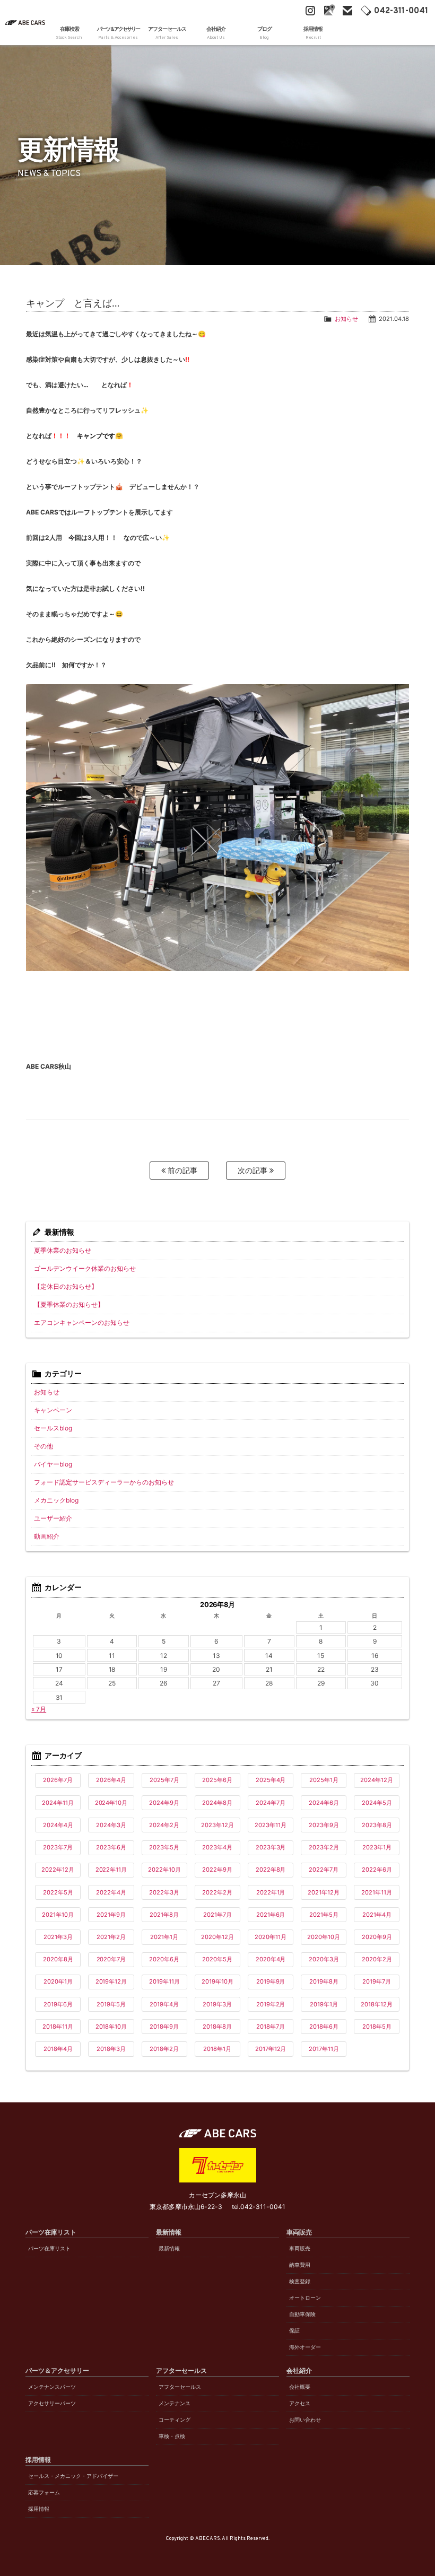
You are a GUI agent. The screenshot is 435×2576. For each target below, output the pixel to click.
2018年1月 (217, 2049)
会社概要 (300, 2387)
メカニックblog (56, 1500)
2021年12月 (324, 1892)
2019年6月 (58, 2004)
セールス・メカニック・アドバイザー (73, 2476)
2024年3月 (111, 1825)
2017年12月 (271, 2049)
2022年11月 (111, 1870)
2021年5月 (324, 1915)
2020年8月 (58, 1959)
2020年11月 (271, 1937)
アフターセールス (180, 2387)
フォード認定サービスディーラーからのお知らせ (104, 1482)
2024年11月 (58, 1803)
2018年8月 (217, 2027)
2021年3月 (58, 1937)
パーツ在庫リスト (49, 2248)
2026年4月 (111, 1780)
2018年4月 (58, 2049)
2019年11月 (164, 1981)
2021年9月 (111, 1915)
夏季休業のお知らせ (63, 1250)
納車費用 (300, 2265)
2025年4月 (271, 1780)
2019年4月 (164, 2004)
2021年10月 (58, 1915)
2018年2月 (164, 2049)
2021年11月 (377, 1892)
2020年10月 (324, 1937)
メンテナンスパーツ (52, 2387)
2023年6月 (111, 1847)
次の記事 (254, 1170)
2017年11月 (324, 2049)
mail (347, 11)
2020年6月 (164, 1959)
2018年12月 (377, 2004)
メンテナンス (175, 2403)
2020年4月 (271, 1959)
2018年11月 (58, 2027)
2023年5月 (164, 1847)
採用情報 (39, 2509)
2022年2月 (217, 1892)
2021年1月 (164, 1937)
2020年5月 (217, 1959)
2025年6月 (217, 1780)
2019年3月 (217, 2004)
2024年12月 (377, 1780)
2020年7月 (111, 1959)
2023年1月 (377, 1847)
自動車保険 (302, 2314)
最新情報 (169, 2248)
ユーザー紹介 (53, 1518)
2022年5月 (58, 1892)
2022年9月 (217, 1870)
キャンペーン (53, 1410)
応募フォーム (44, 2492)
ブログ (264, 33)
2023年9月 (324, 1825)
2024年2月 (164, 1825)
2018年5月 (377, 2027)
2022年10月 (164, 1870)
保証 (294, 2331)
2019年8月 (324, 1981)
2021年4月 (377, 1915)
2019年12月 (111, 1981)
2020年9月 (377, 1937)
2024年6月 (324, 1803)
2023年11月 (271, 1825)
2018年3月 (111, 2049)
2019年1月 (324, 2004)
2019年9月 (271, 1981)
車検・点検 (172, 2436)
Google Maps (329, 11)
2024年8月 (217, 1803)
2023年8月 (377, 1825)
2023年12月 (217, 1825)
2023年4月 (217, 1847)
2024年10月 (111, 1803)
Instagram (310, 11)
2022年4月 (111, 1892)
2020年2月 (377, 1959)
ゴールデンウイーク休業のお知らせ (85, 1268)
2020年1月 (58, 1981)
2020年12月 (217, 1937)
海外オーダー (305, 2347)
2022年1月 (271, 1892)
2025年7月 (164, 1780)
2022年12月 (58, 1870)
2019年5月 (111, 2004)
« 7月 (39, 1709)
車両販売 (300, 2248)
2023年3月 (271, 1847)
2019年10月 (217, 1981)
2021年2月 (111, 1937)
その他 (43, 1446)
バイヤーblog (53, 1464)
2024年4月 (58, 1825)
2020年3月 (324, 1959)
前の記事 (181, 1170)
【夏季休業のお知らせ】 (69, 1304)
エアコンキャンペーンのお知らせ (82, 1322)
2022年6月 (377, 1870)
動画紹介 (47, 1536)
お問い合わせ (305, 2420)
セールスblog (53, 1428)
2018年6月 (324, 2027)
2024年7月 (271, 1803)
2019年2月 (271, 2004)
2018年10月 (111, 2027)
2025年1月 (324, 1780)
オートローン (305, 2298)
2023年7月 (58, 1847)
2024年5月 (377, 1803)
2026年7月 (58, 1780)
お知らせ (346, 319)
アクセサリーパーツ (52, 2403)
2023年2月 (324, 1847)
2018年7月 (271, 2027)
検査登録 (300, 2281)
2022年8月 (271, 1870)
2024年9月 (164, 1803)
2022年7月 (324, 1870)
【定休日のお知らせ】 (66, 1286)
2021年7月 (217, 1915)
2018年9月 (164, 2027)
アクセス (300, 2403)
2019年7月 (377, 1981)
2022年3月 (164, 1892)
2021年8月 (164, 1915)
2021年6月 (271, 1915)
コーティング (175, 2420)
